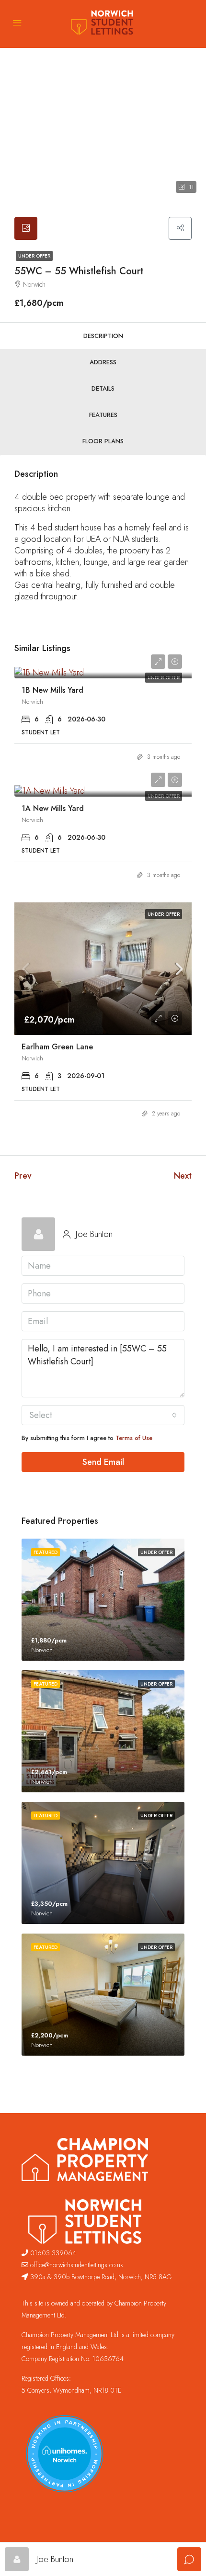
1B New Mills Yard (52, 690)
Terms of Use (134, 1438)
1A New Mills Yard (53, 808)
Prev (23, 1176)
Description (103, 336)
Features (103, 415)
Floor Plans (103, 441)
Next (183, 1176)
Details (103, 388)
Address (103, 362)
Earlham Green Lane (57, 1047)
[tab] (26, 228)
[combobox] (103, 1415)
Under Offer (34, 256)
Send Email (103, 1462)
